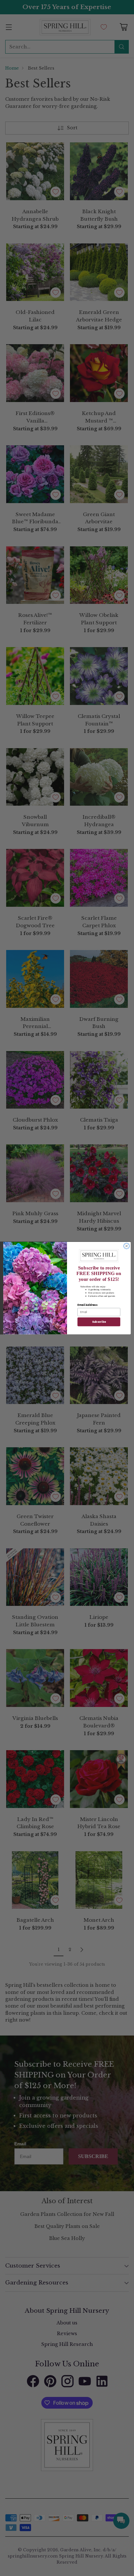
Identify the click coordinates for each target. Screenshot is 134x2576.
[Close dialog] (127, 1246)
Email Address (87, 1305)
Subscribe (99, 1322)
